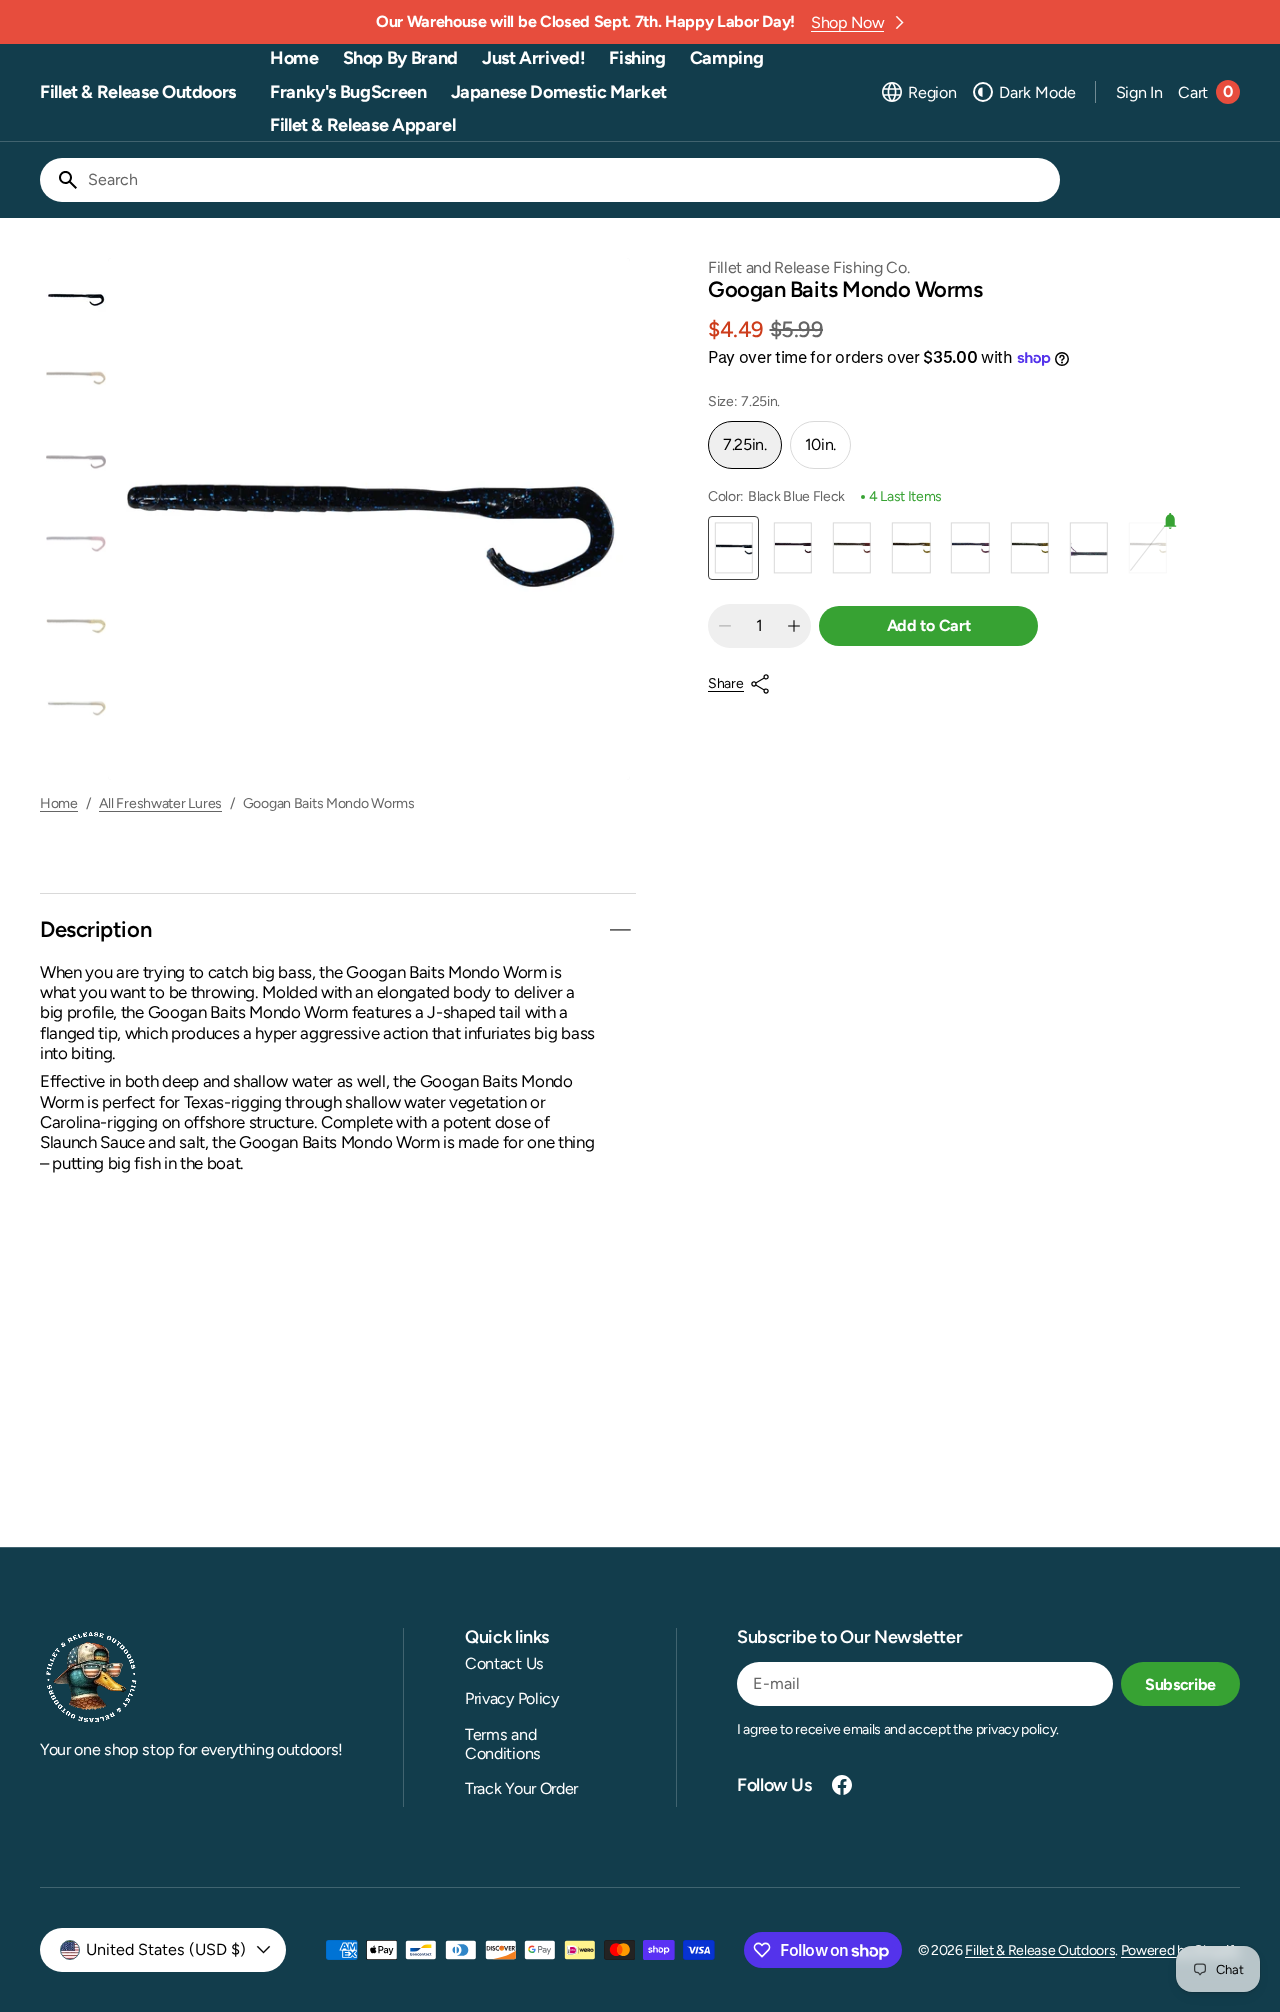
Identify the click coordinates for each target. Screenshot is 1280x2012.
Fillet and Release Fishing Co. (808, 267)
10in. (828, 452)
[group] (76, 298)
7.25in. (752, 452)
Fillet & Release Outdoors (1040, 1950)
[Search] (60, 180)
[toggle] (620, 930)
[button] (918, 92)
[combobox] (570, 180)
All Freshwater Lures (160, 804)
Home (59, 804)
